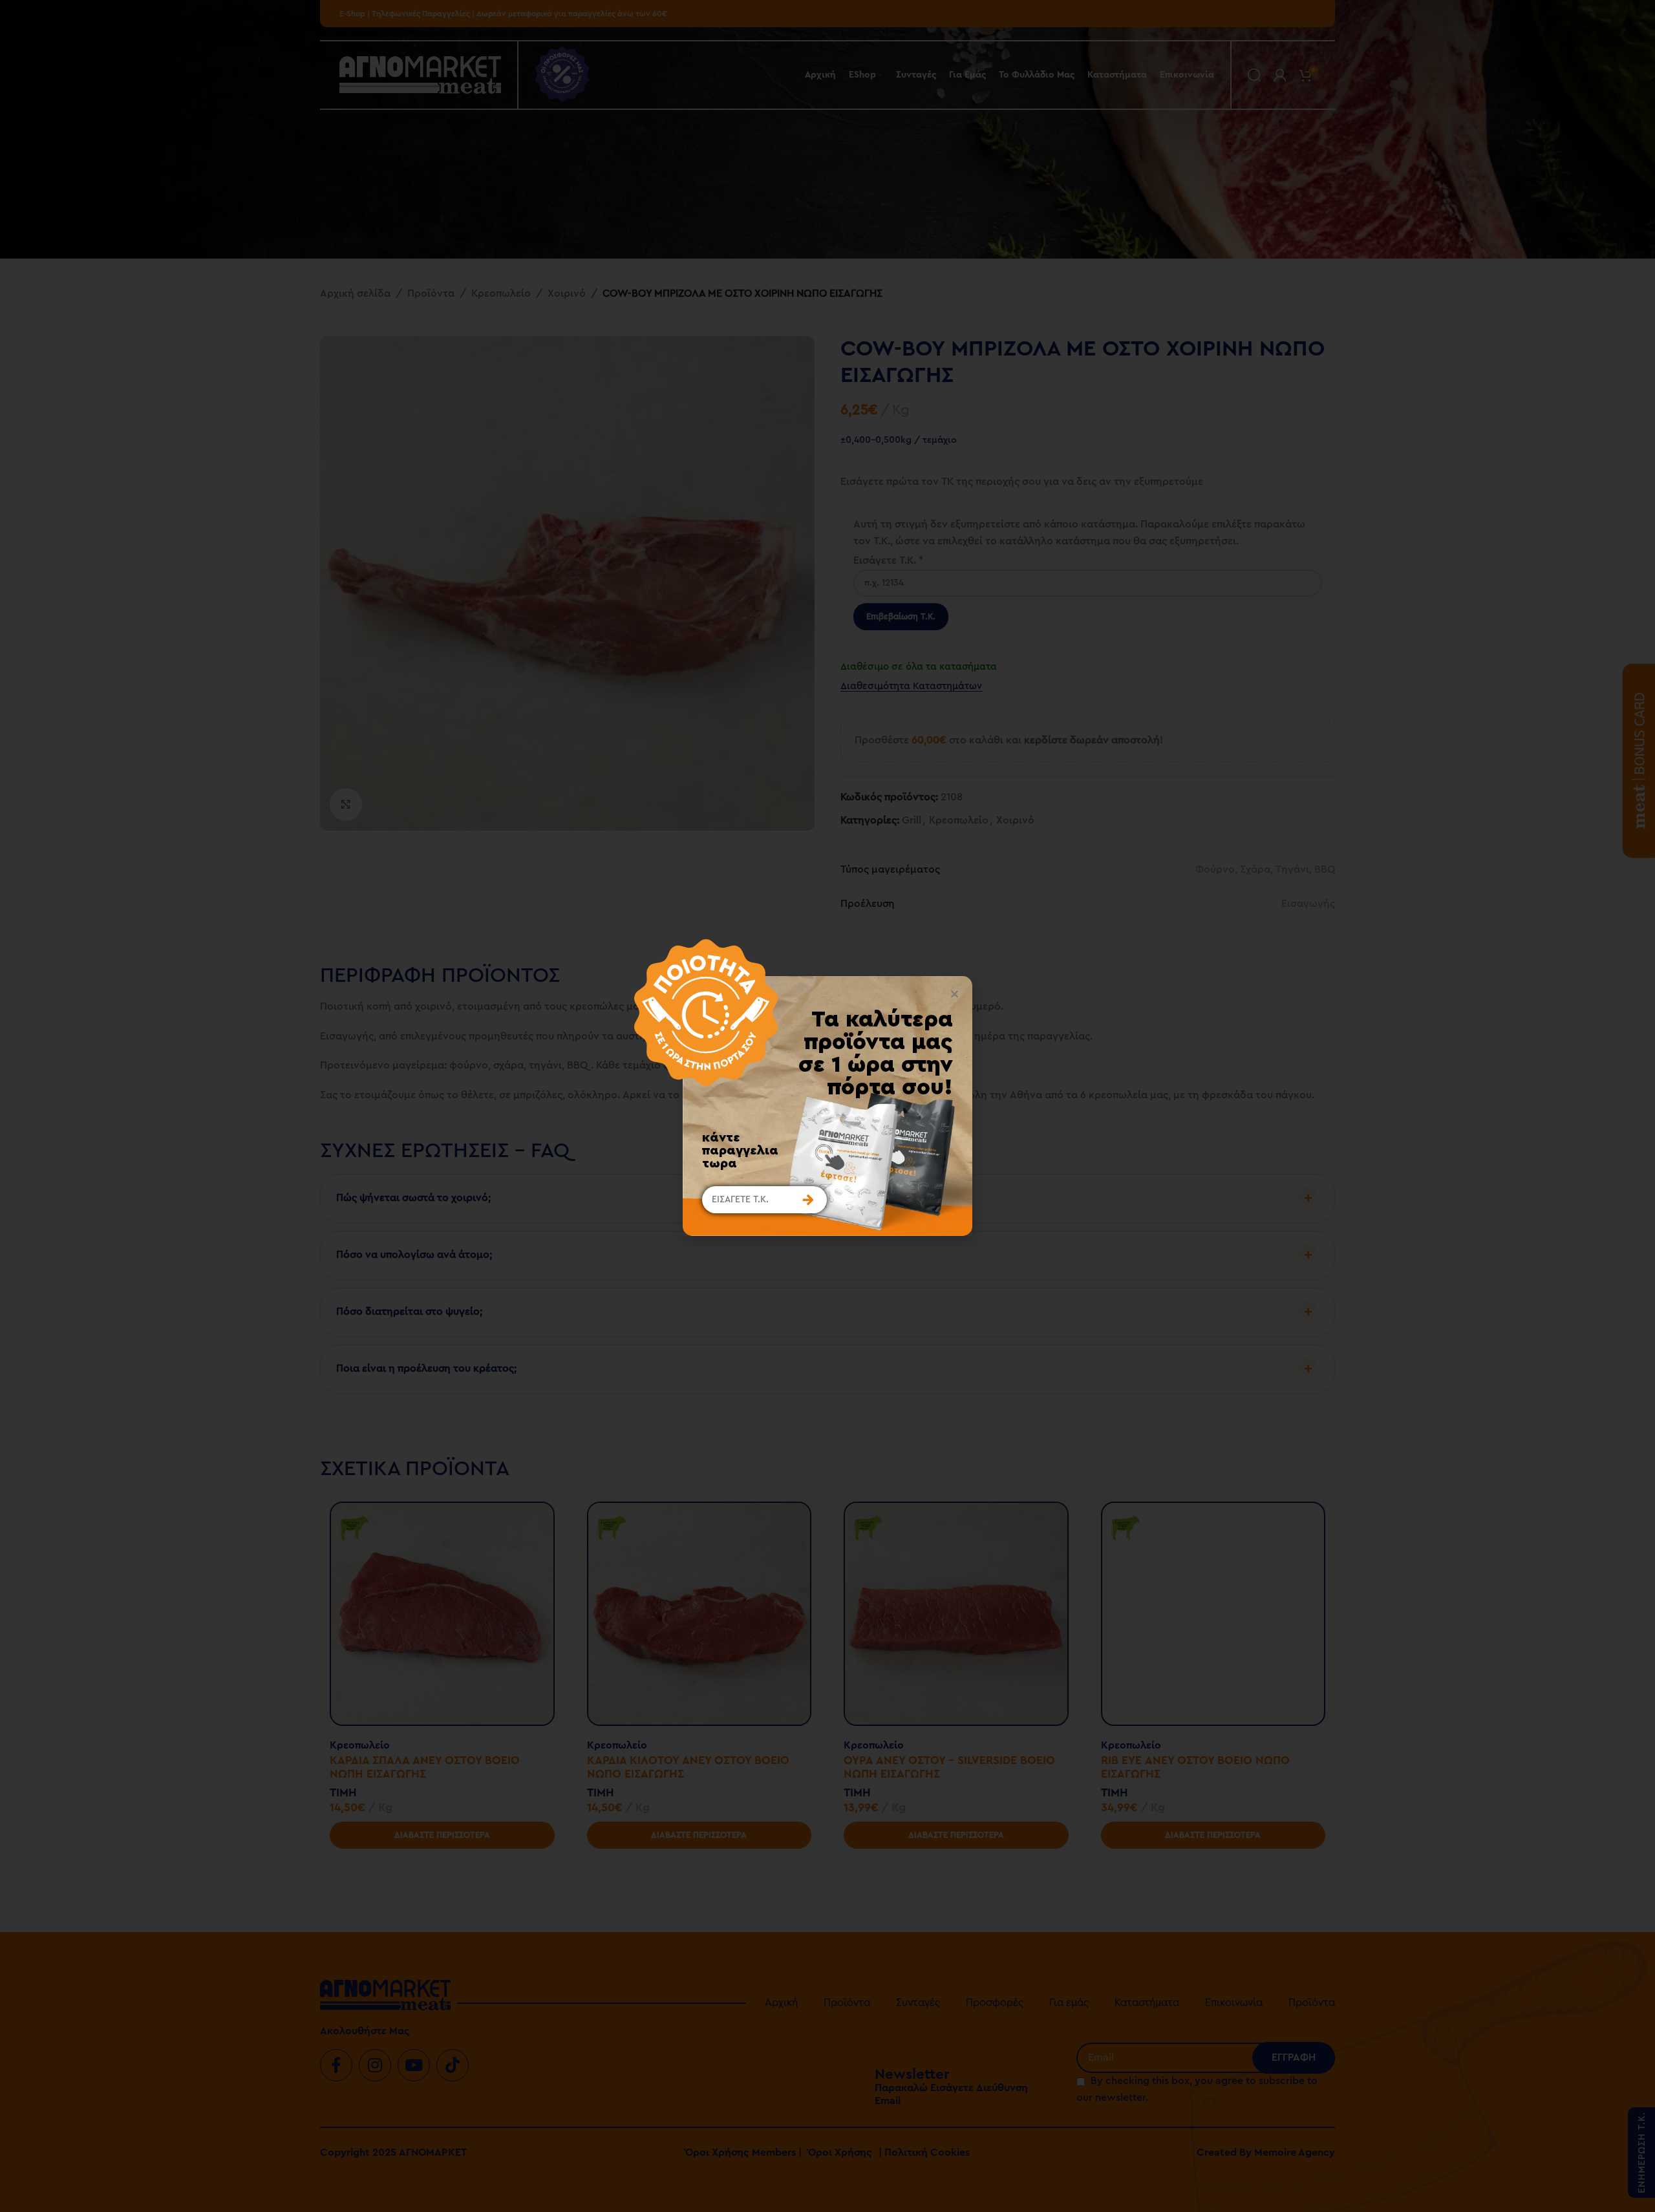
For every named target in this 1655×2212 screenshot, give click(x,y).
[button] (955, 994)
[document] (827, 1106)
